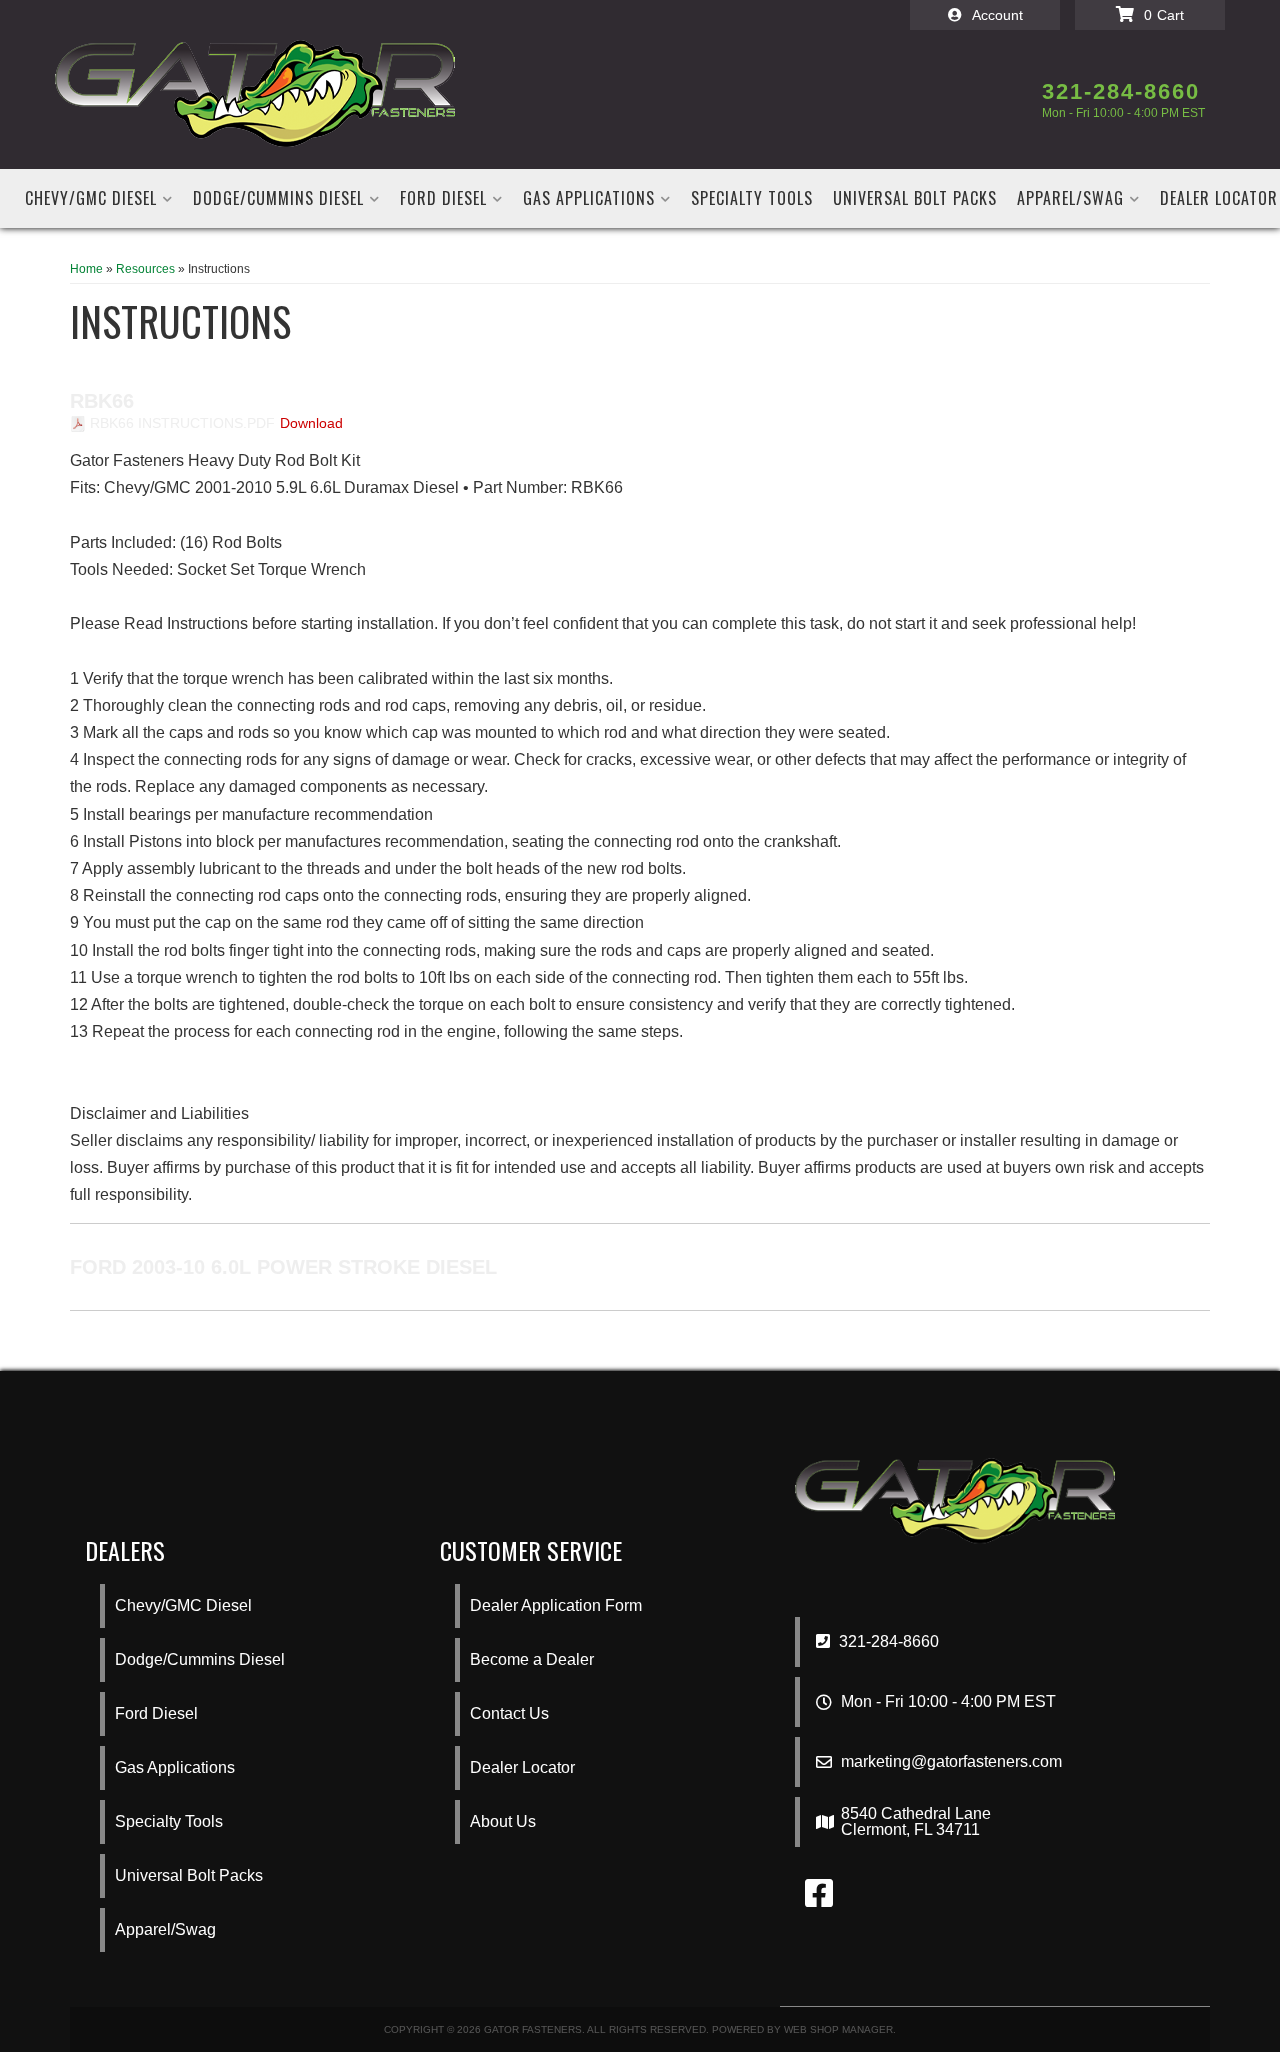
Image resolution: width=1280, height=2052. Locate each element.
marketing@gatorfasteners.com (951, 1762)
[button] (99, 198)
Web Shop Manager (838, 2029)
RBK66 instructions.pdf (182, 423)
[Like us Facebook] (819, 1899)
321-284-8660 (887, 1641)
